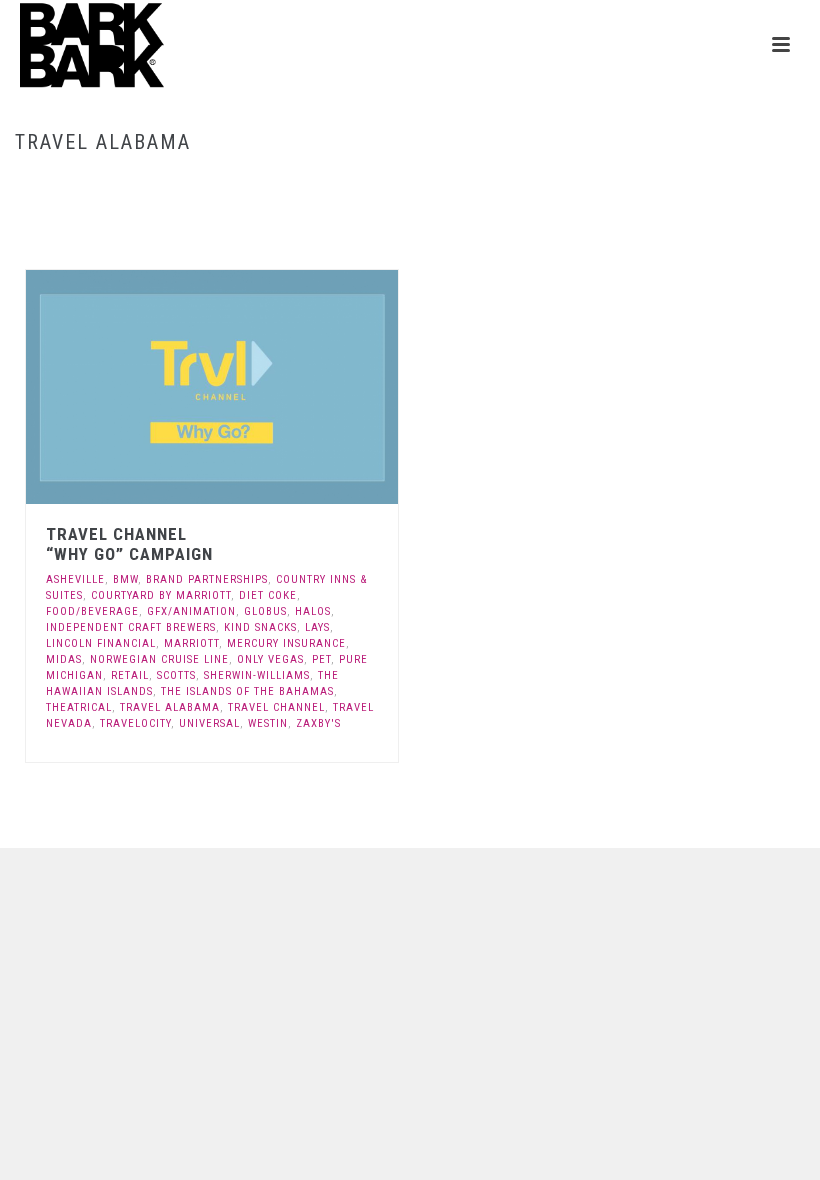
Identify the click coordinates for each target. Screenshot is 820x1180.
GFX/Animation (191, 611)
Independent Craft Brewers (131, 627)
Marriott (191, 643)
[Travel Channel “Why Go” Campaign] (255, 387)
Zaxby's (318, 723)
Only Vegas (270, 659)
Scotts (176, 675)
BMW (125, 579)
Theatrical (79, 707)
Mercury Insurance (286, 643)
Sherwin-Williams (257, 675)
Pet (321, 659)
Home (670, 184)
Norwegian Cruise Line (159, 659)
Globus (265, 611)
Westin (268, 723)
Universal (209, 723)
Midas (64, 659)
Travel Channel (276, 707)
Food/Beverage (92, 611)
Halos (313, 611)
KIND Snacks (260, 627)
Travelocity (135, 723)
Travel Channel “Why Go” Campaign (129, 544)
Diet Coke (268, 595)
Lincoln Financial (101, 643)
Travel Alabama (170, 707)
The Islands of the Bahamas (247, 691)
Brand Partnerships (207, 579)
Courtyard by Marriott (161, 595)
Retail (130, 675)
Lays (317, 627)
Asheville (75, 579)
